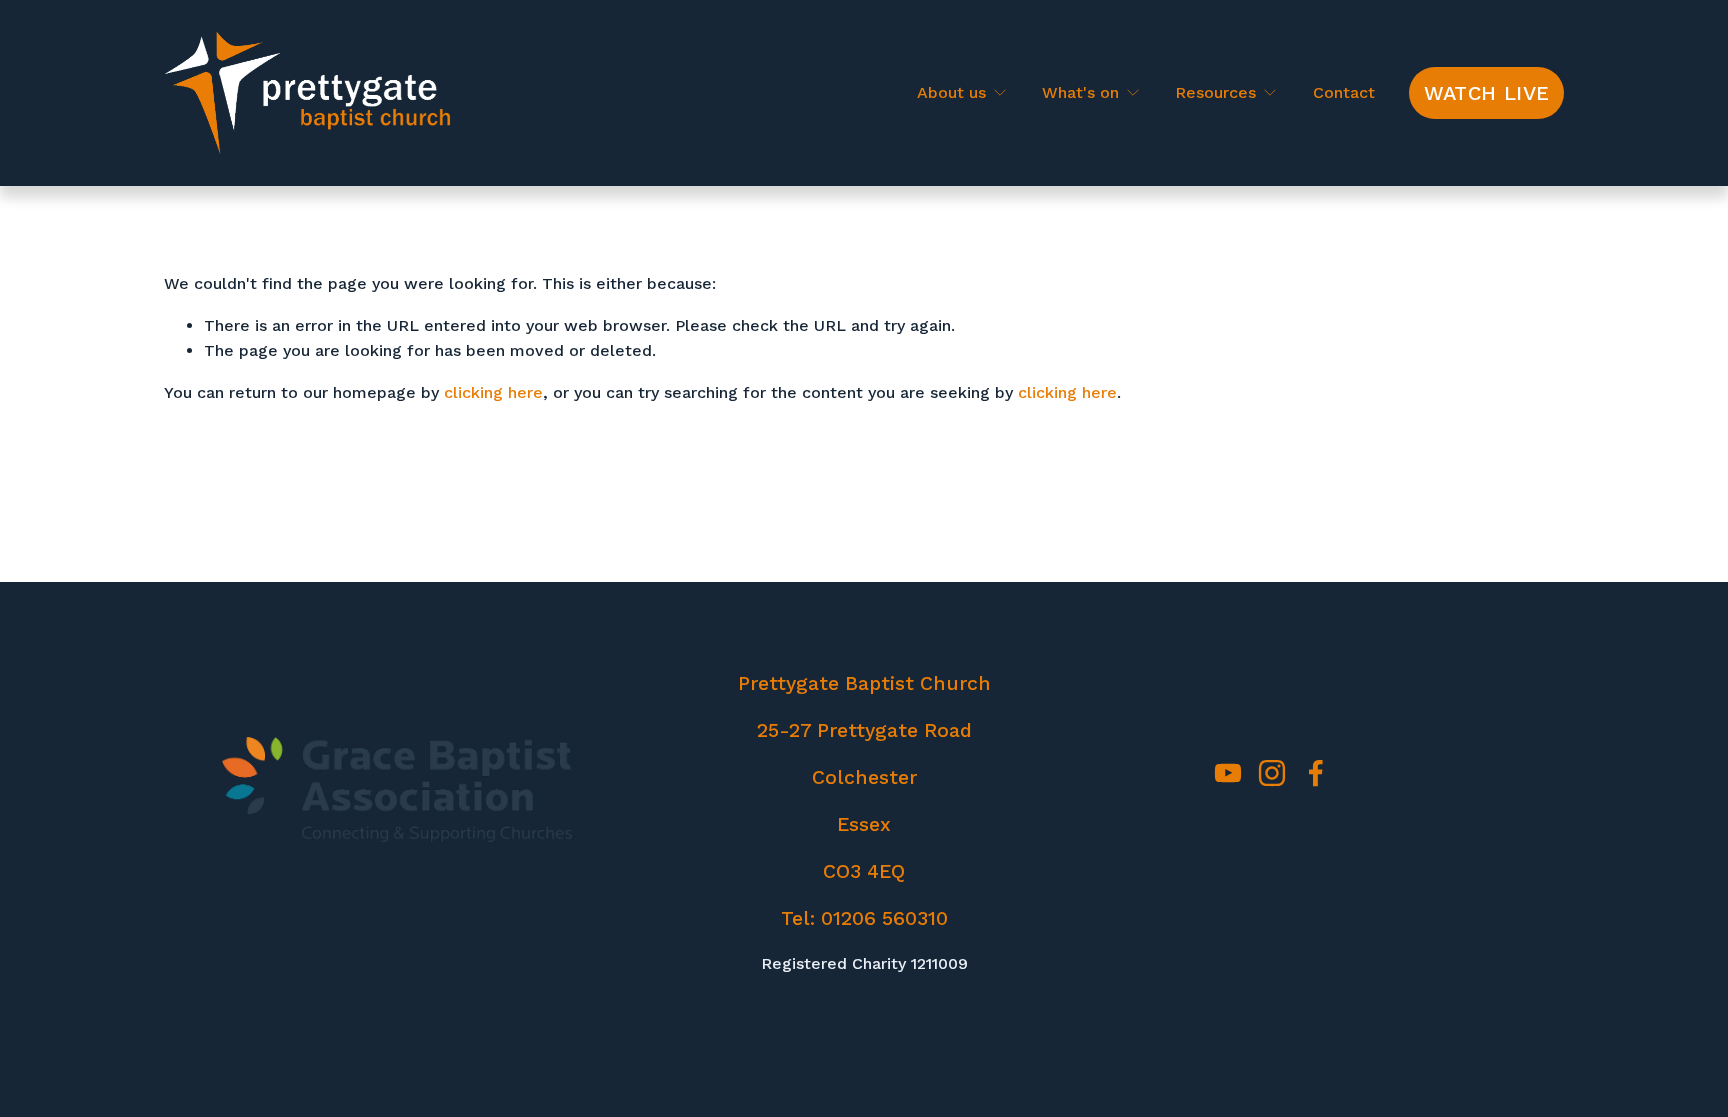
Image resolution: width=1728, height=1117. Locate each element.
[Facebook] (1316, 773)
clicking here (493, 392)
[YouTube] (1228, 773)
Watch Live (1487, 93)
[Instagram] (1272, 773)
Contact (1344, 92)
